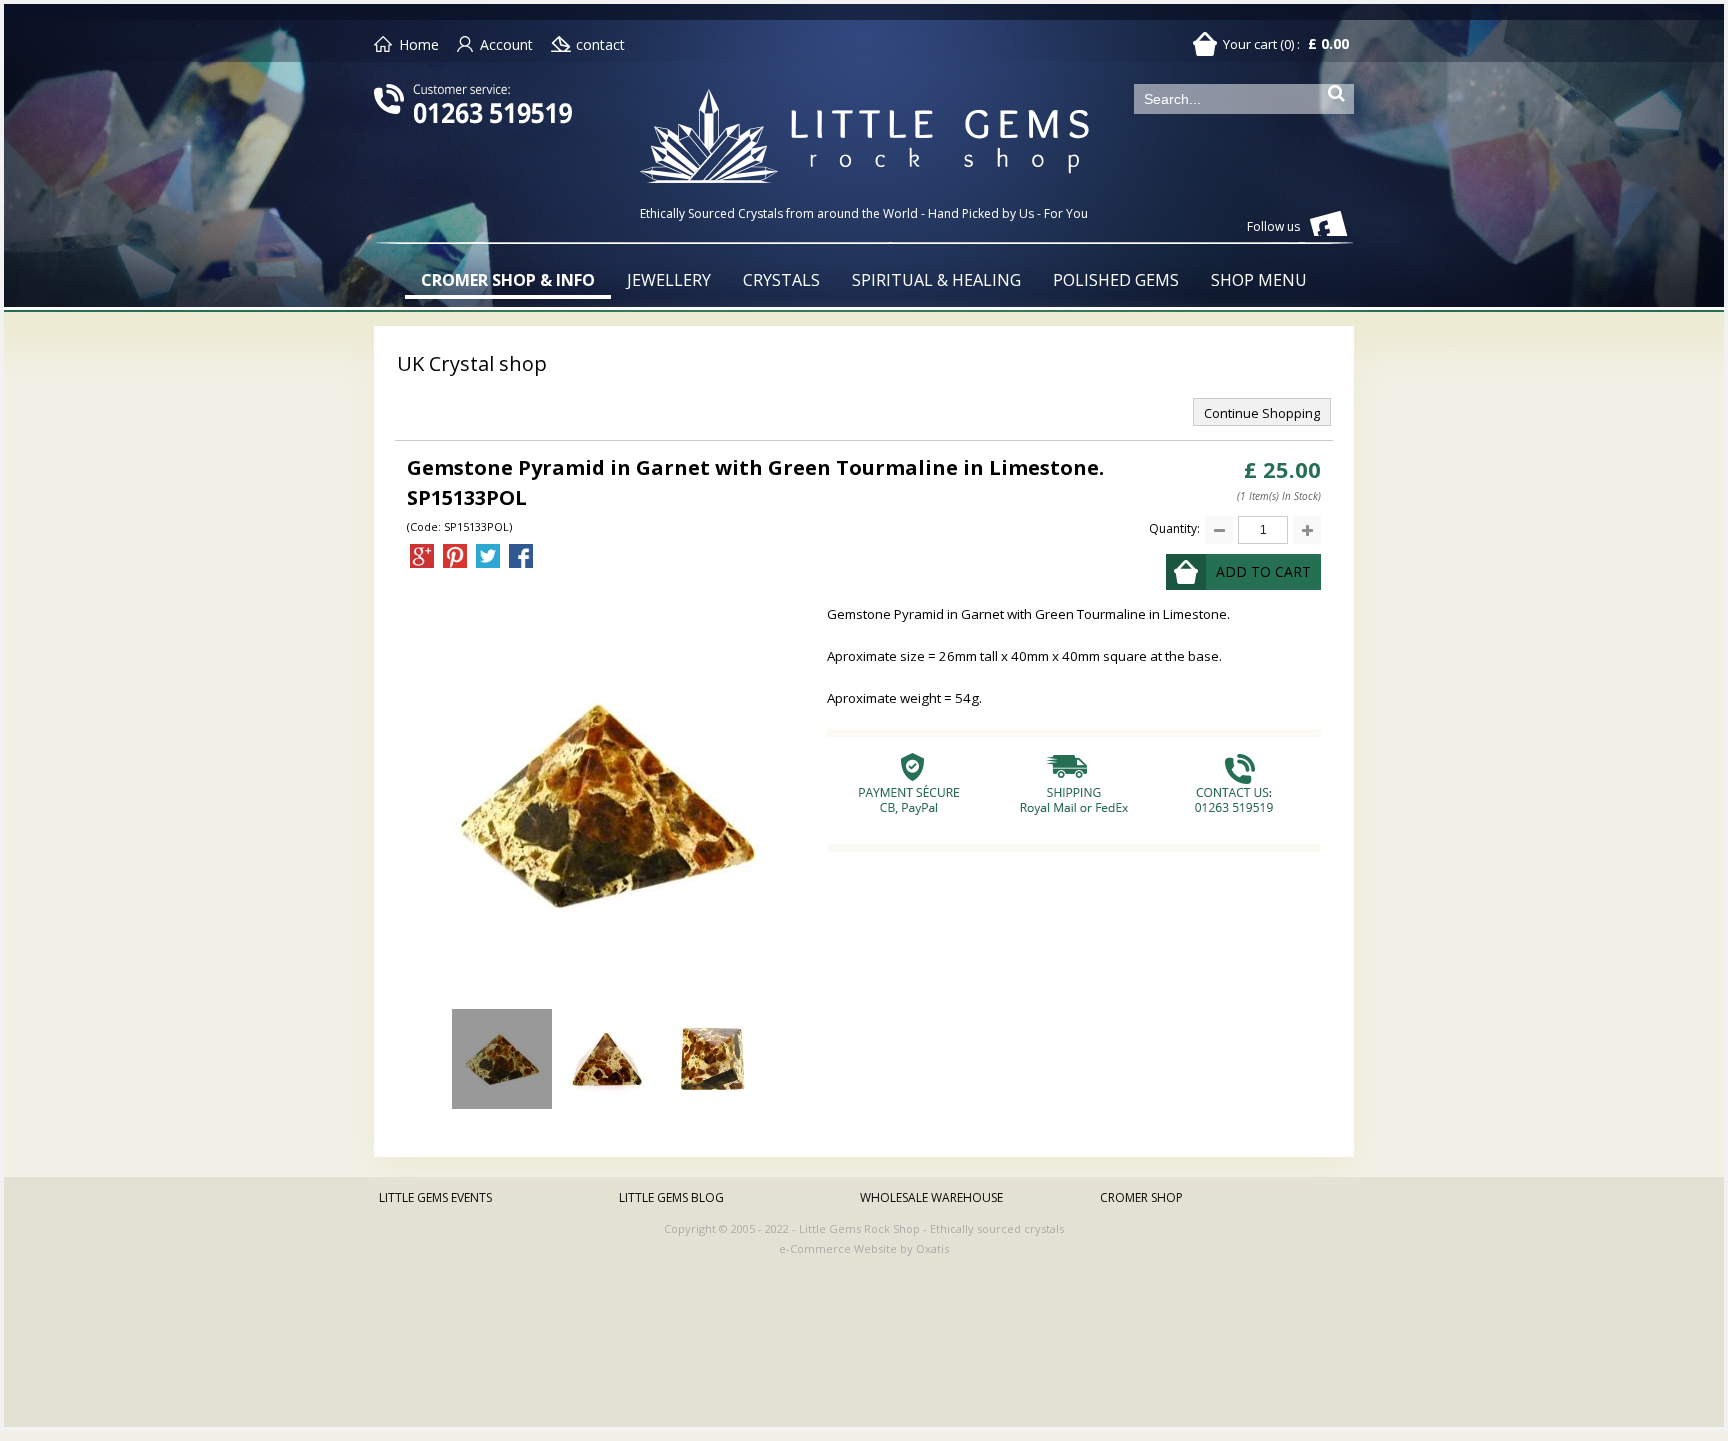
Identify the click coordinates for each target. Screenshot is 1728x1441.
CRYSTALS (781, 280)
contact (600, 44)
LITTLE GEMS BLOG (671, 1197)
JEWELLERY (669, 280)
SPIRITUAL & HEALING (936, 280)
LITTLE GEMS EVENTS (435, 1197)
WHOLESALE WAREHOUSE (931, 1197)
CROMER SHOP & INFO (508, 280)
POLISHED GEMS (1116, 280)
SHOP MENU (1259, 280)
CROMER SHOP (1141, 1197)
